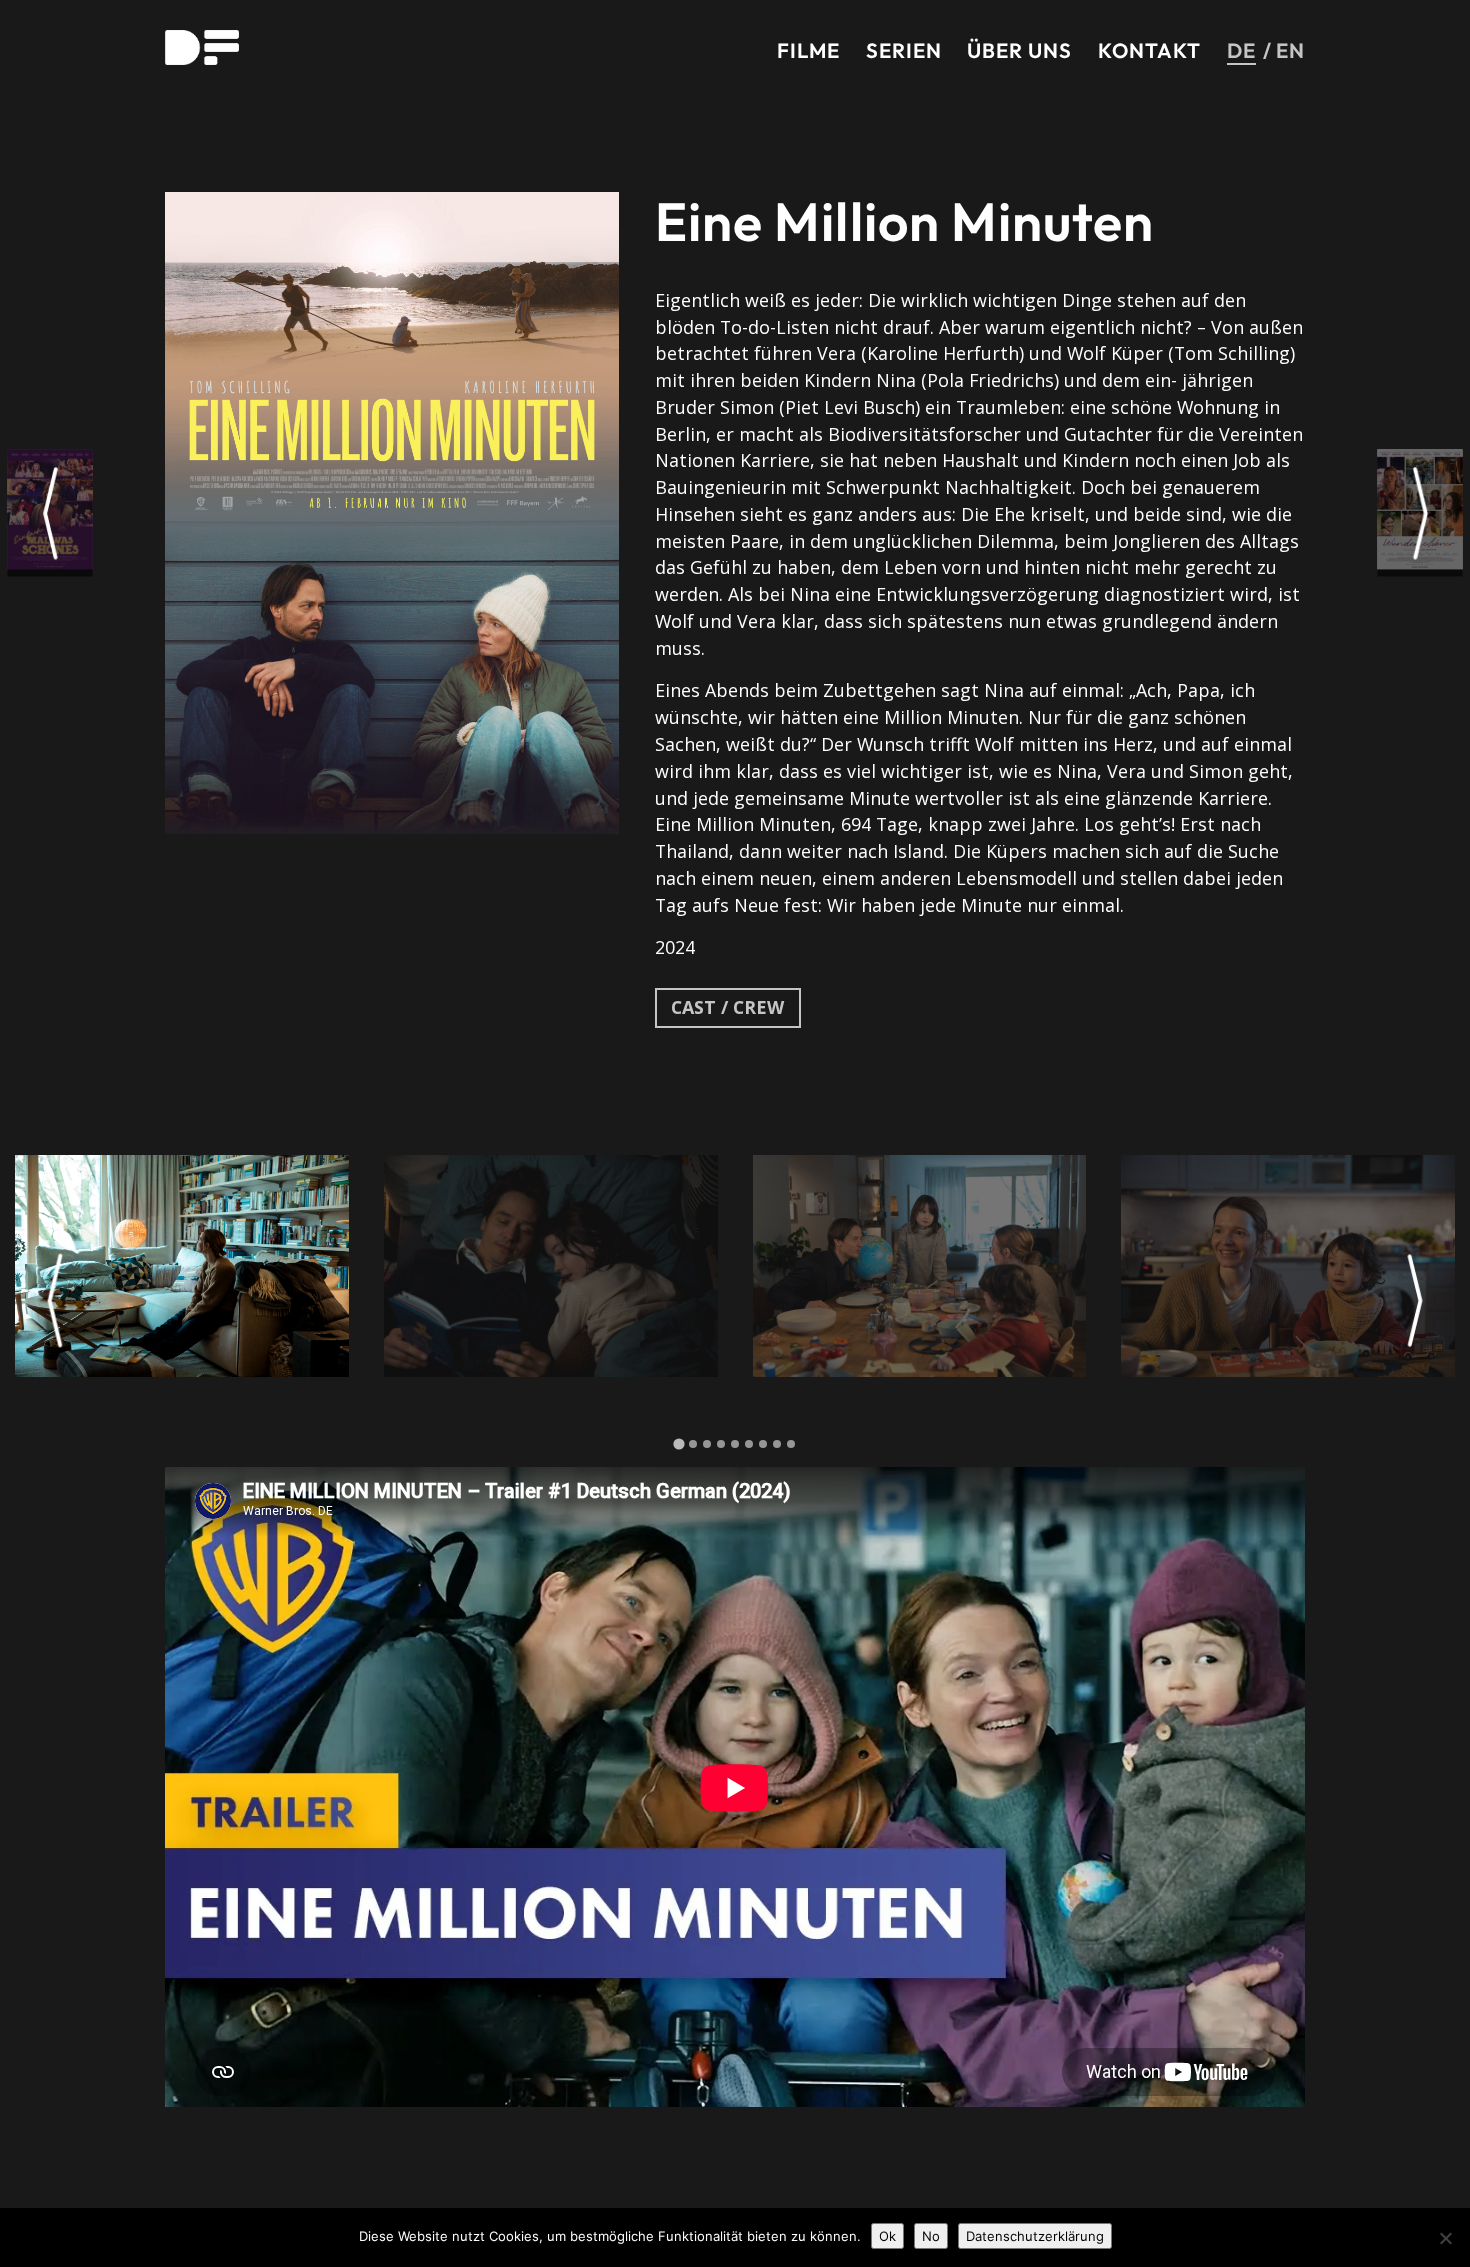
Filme (808, 50)
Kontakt (1149, 50)
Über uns (1019, 50)
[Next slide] (1415, 1301)
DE (1241, 50)
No (931, 2236)
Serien (904, 50)
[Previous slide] (55, 1301)
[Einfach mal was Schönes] (50, 512)
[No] (1445, 2238)
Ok (887, 2236)
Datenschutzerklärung (1035, 2236)
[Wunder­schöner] (1420, 512)
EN (1290, 50)
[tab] (678, 1443)
